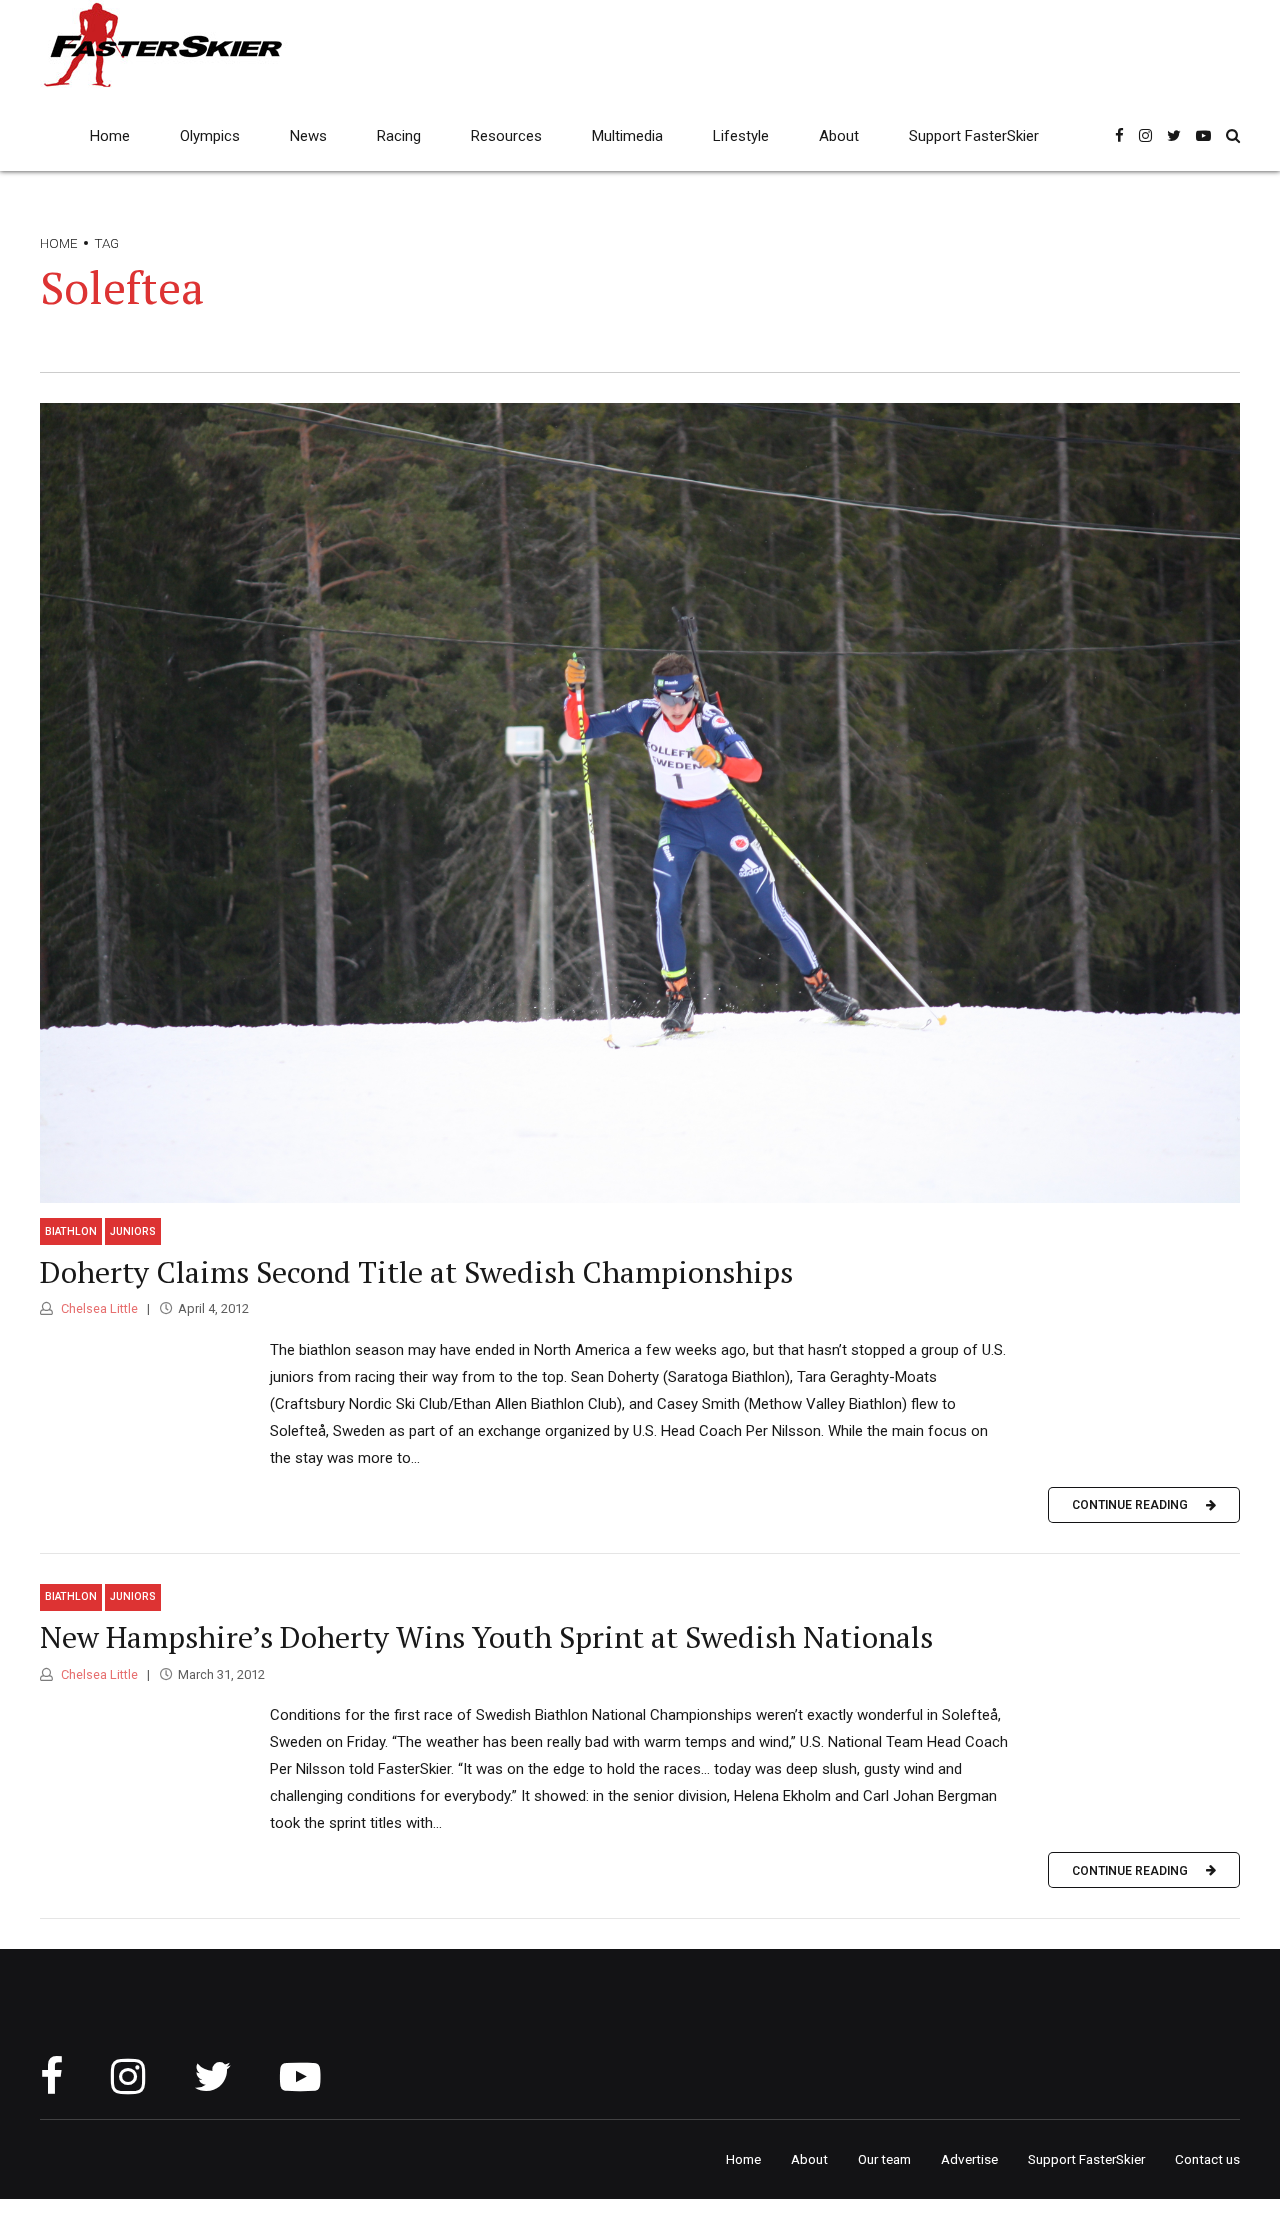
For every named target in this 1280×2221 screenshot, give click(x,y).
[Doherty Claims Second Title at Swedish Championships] (640, 803)
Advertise (969, 2159)
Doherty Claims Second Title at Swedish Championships (416, 1272)
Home (110, 136)
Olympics (210, 136)
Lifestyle (741, 136)
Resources (506, 136)
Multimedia (627, 136)
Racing (399, 136)
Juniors (133, 1231)
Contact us (1207, 2159)
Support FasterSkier (974, 136)
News (308, 136)
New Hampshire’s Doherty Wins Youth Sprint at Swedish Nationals (486, 1637)
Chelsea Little (98, 1308)
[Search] (1233, 135)
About (839, 136)
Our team (884, 2159)
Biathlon (71, 1231)
